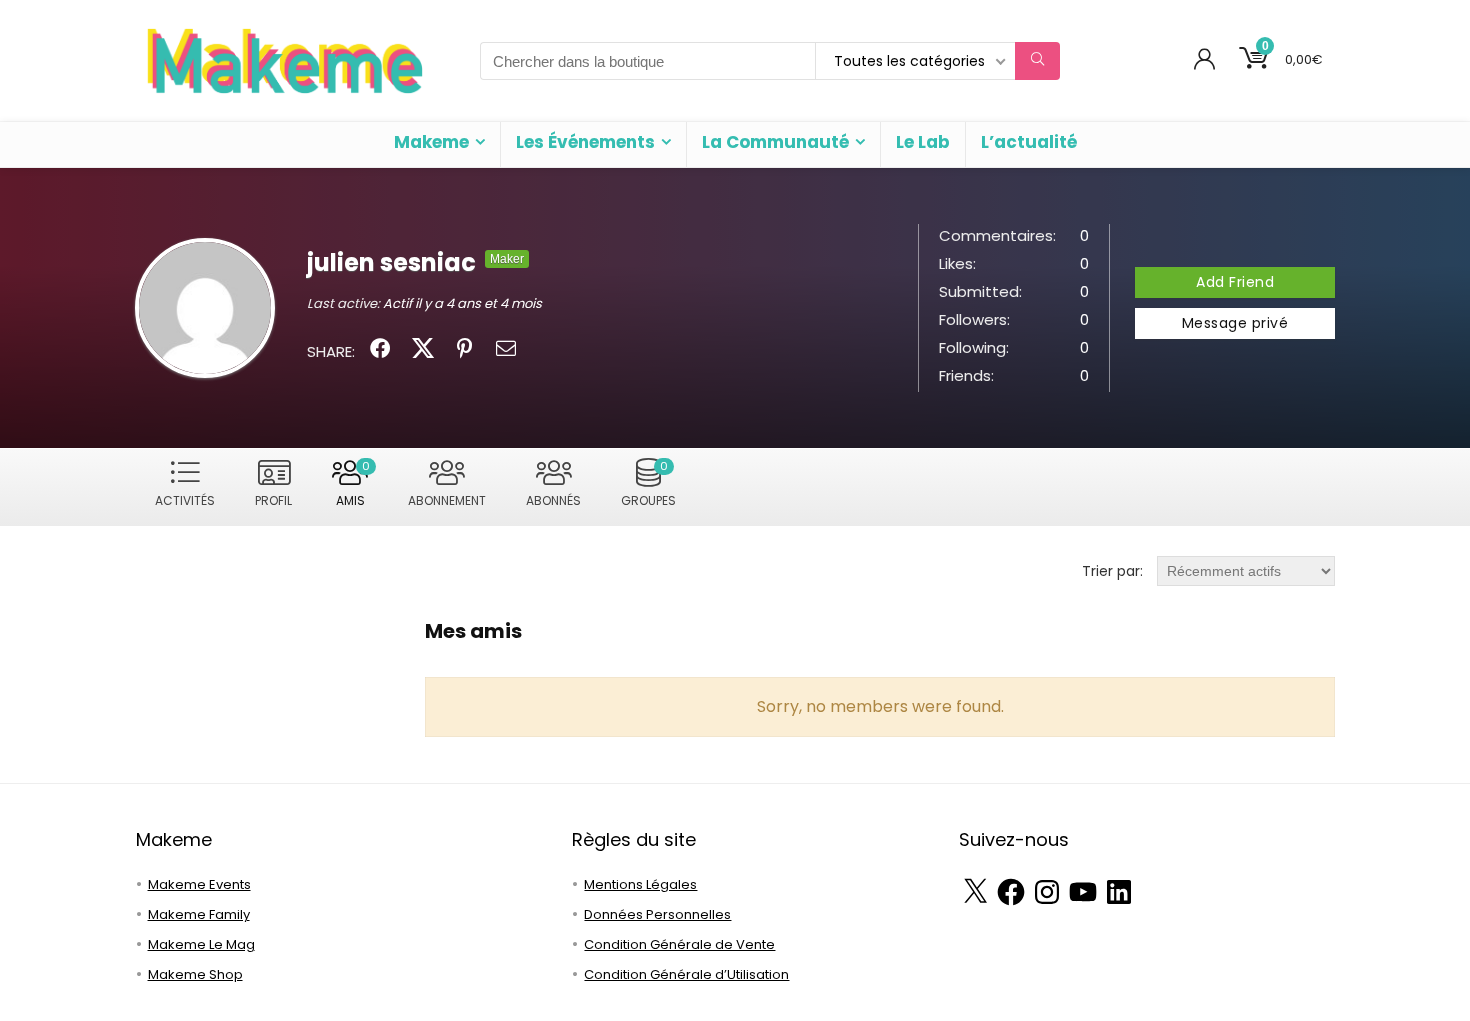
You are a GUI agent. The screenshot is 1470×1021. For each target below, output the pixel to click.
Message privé (1235, 323)
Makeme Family (199, 914)
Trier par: (1112, 571)
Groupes (648, 483)
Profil (273, 500)
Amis (353, 483)
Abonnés (553, 500)
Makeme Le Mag (201, 944)
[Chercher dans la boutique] (1037, 61)
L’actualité (1029, 142)
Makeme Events (199, 884)
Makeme (431, 142)
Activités (185, 500)
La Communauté (775, 142)
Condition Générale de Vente (679, 944)
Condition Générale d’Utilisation (686, 974)
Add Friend (1235, 282)
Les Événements (585, 142)
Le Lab (923, 142)
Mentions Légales (640, 884)
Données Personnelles (657, 914)
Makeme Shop (195, 974)
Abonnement (447, 500)
